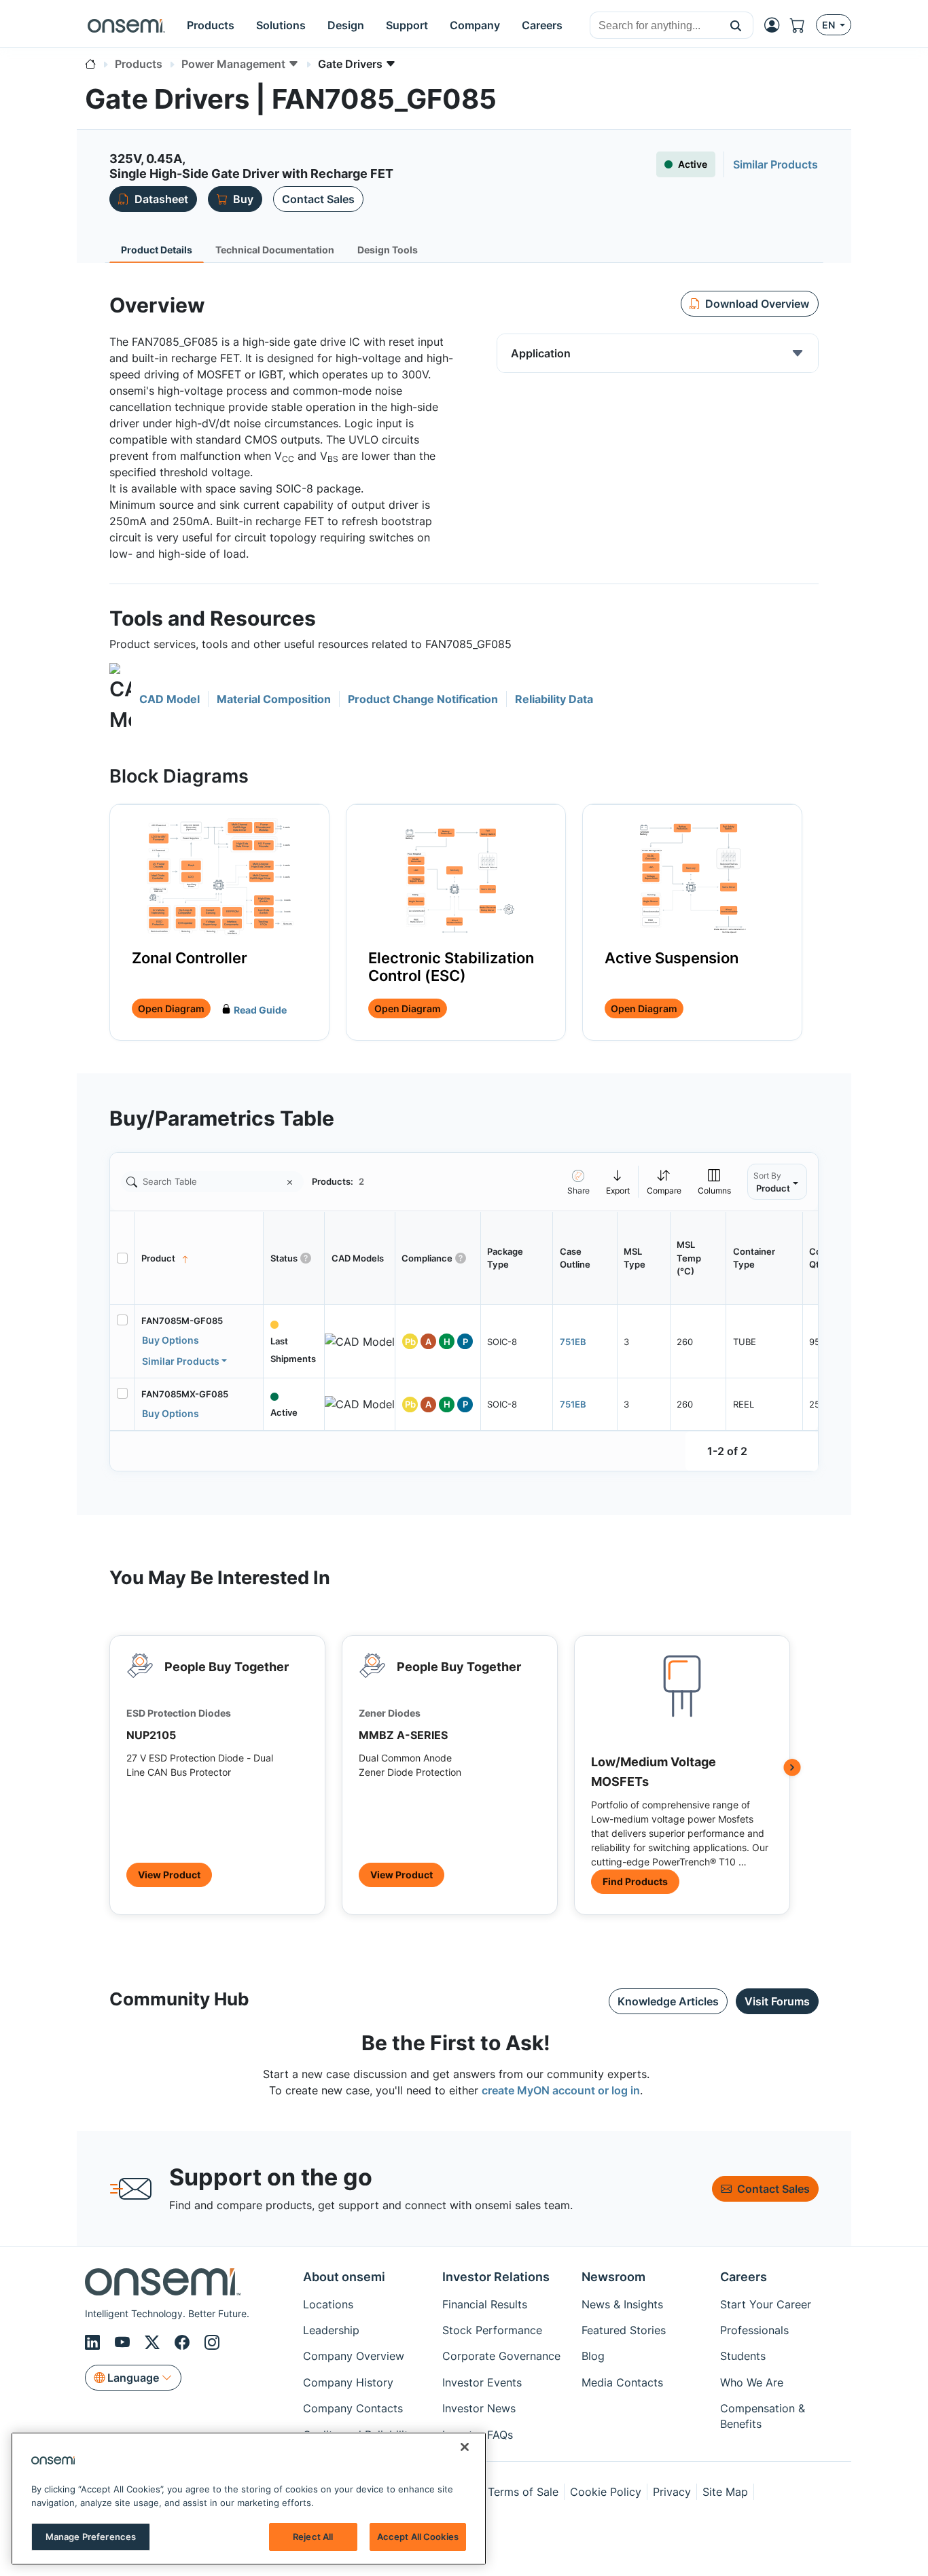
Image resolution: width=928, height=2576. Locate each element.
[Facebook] (184, 2342)
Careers (744, 2277)
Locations (328, 2304)
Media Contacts (622, 2382)
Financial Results (485, 2304)
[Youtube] (124, 2342)
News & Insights (622, 2304)
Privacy (672, 2492)
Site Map (725, 2492)
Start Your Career (766, 2304)
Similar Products (181, 1361)
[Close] (465, 2447)
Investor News (479, 2408)
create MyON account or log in (561, 2090)
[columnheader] (199, 1258)
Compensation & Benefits (763, 2416)
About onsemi (344, 2277)
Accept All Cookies (418, 2537)
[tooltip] (618, 1182)
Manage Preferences (91, 2537)
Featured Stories (624, 2330)
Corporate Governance (501, 2356)
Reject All (313, 2537)
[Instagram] (212, 2342)
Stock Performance (492, 2330)
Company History (348, 2382)
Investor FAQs (478, 2435)
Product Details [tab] (157, 250)
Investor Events (482, 2382)
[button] (736, 25)
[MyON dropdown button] (776, 25)
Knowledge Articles (668, 2001)
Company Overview (354, 2356)
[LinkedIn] (94, 2342)
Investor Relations (496, 2277)
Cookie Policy (606, 2492)
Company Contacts (353, 2408)
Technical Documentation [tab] (275, 250)
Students (743, 2356)
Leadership (331, 2330)
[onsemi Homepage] (126, 25)
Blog (593, 2356)
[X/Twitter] (154, 2342)
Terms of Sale (523, 2492)
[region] (249, 2499)
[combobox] (655, 26)
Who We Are (752, 2382)
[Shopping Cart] (803, 25)
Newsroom (613, 2277)
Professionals (754, 2330)
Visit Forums (777, 2001)
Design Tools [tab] (388, 250)
